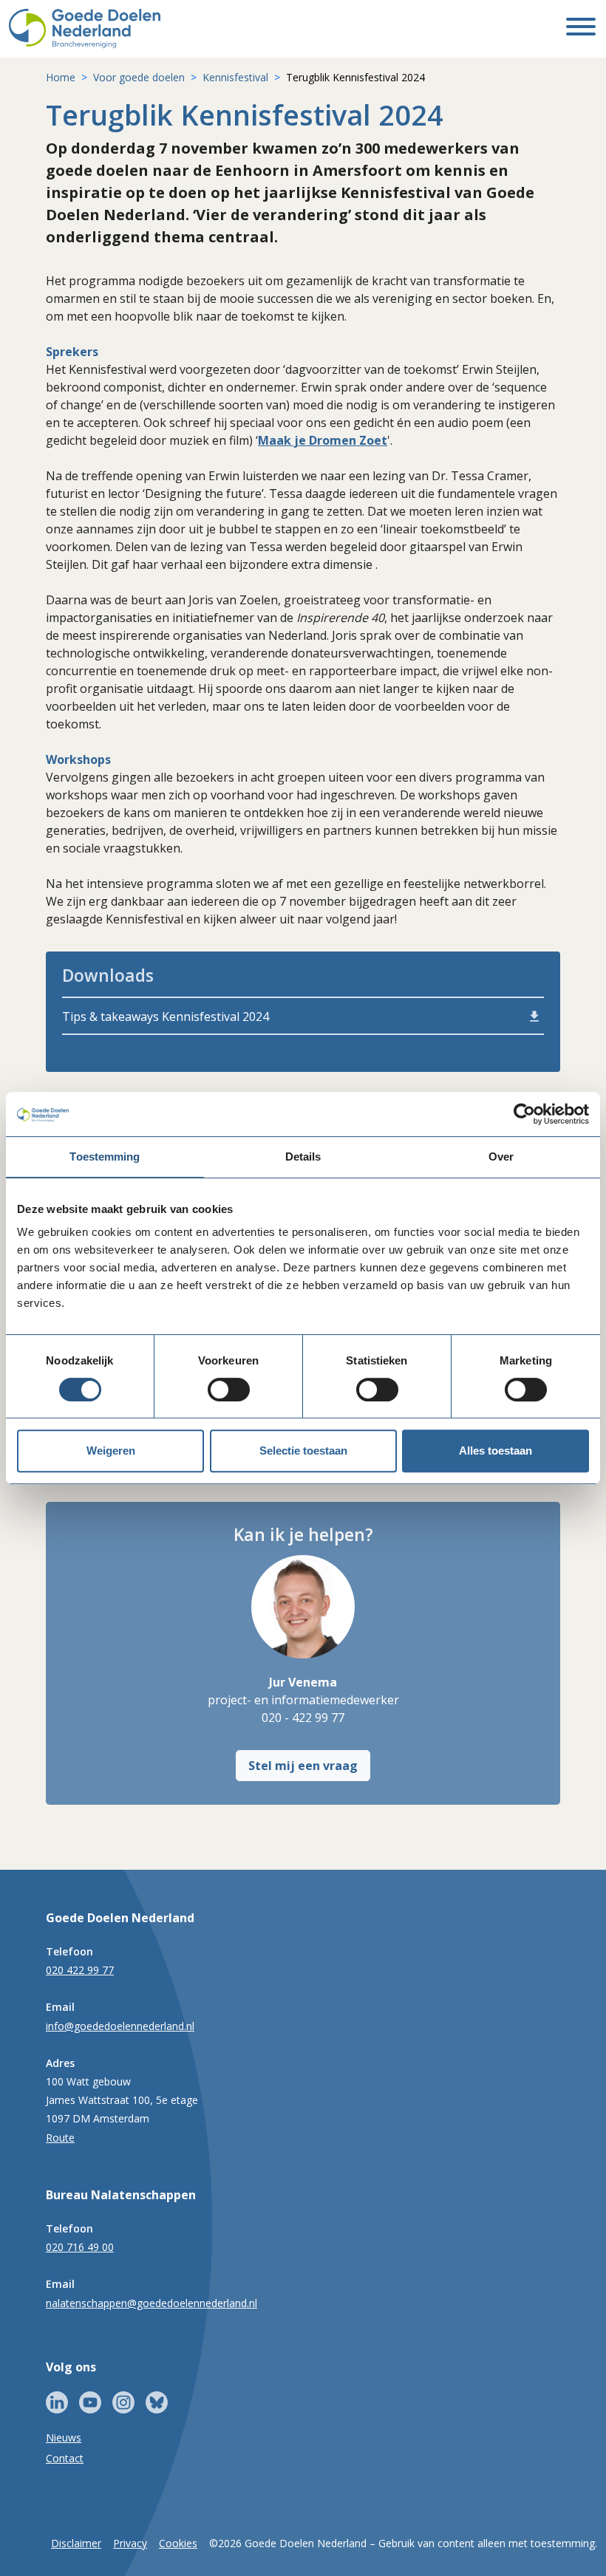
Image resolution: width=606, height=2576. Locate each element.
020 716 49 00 (80, 2247)
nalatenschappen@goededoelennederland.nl (151, 2303)
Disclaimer (76, 2543)
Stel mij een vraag (303, 1766)
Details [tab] (303, 1157)
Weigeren (111, 1451)
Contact (65, 2458)
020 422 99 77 (80, 1970)
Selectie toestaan (303, 1451)
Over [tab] (501, 1157)
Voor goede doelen (139, 77)
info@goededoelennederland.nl (120, 2026)
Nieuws (64, 2437)
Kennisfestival (235, 77)
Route (60, 2138)
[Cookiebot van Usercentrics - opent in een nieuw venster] (524, 1114)
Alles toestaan (496, 1451)
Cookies (178, 2543)
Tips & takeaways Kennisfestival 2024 (166, 1017)
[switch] (229, 1390)
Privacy (130, 2543)
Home (61, 77)
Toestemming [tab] (105, 1157)
